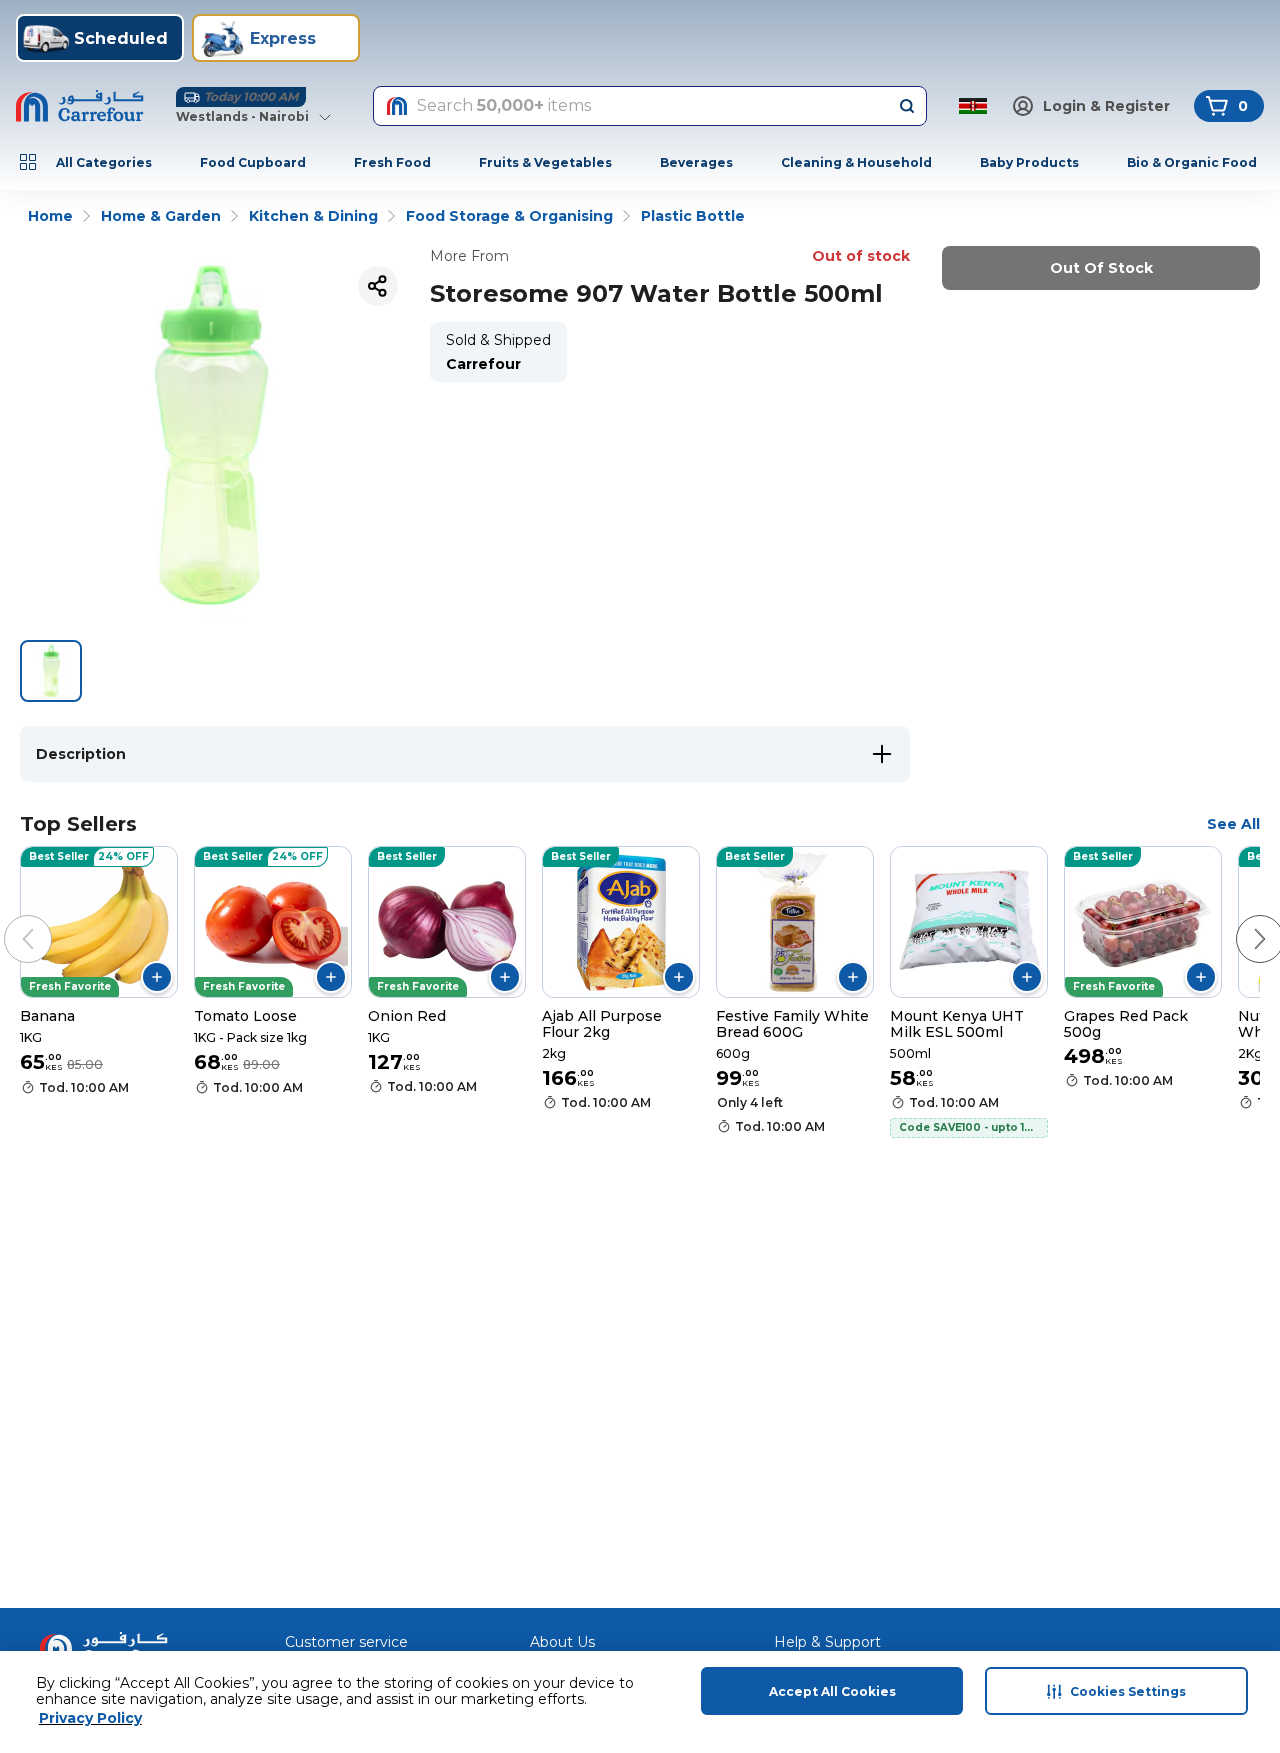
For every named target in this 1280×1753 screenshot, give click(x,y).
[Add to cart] (157, 977)
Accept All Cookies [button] (832, 1691)
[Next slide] (1240, 919)
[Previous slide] (8, 919)
